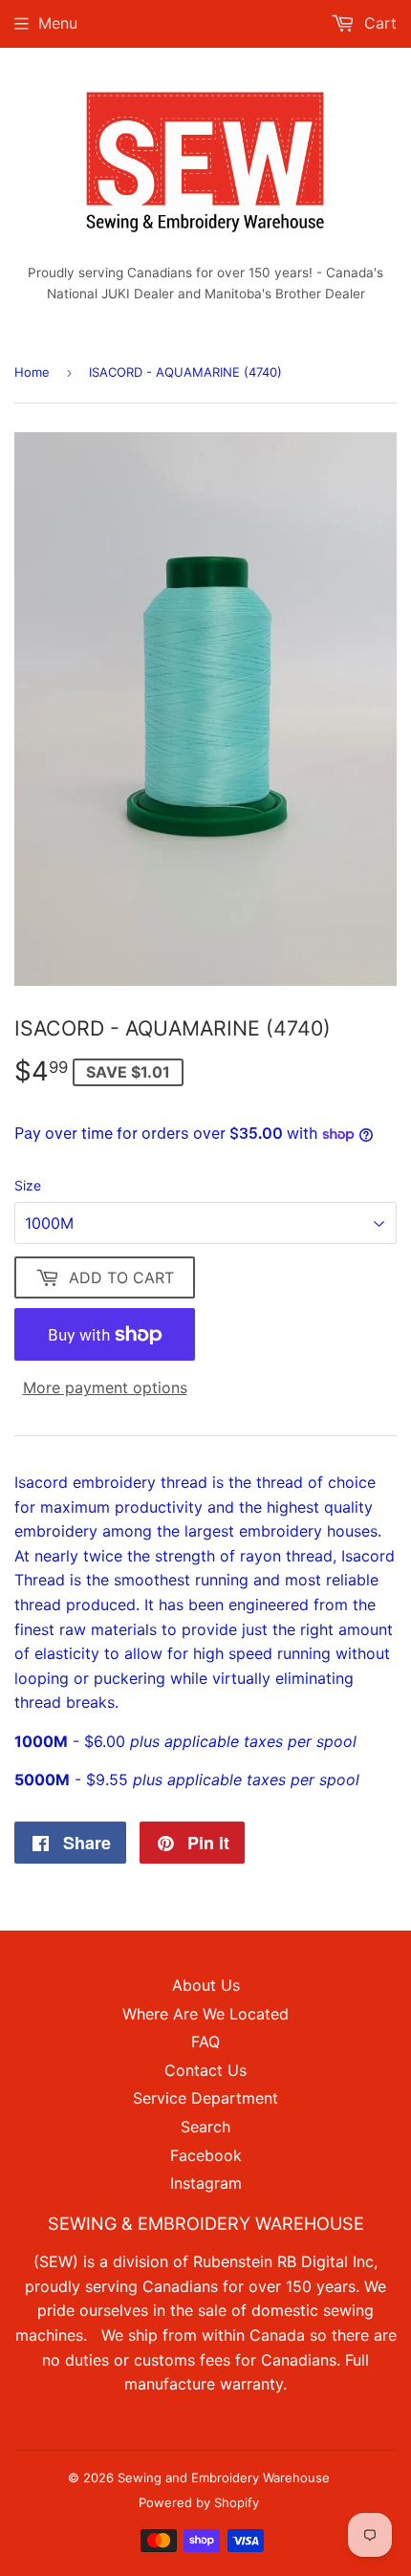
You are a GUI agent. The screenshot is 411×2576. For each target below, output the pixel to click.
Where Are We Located (205, 2014)
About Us (206, 1985)
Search (205, 2127)
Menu (58, 23)
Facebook (206, 2155)
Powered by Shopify (199, 2502)
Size (28, 1185)
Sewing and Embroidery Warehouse (224, 2478)
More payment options (105, 1387)
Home (32, 372)
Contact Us (205, 2070)
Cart (378, 23)
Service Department (205, 2098)
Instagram (206, 2183)
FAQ (205, 2041)
